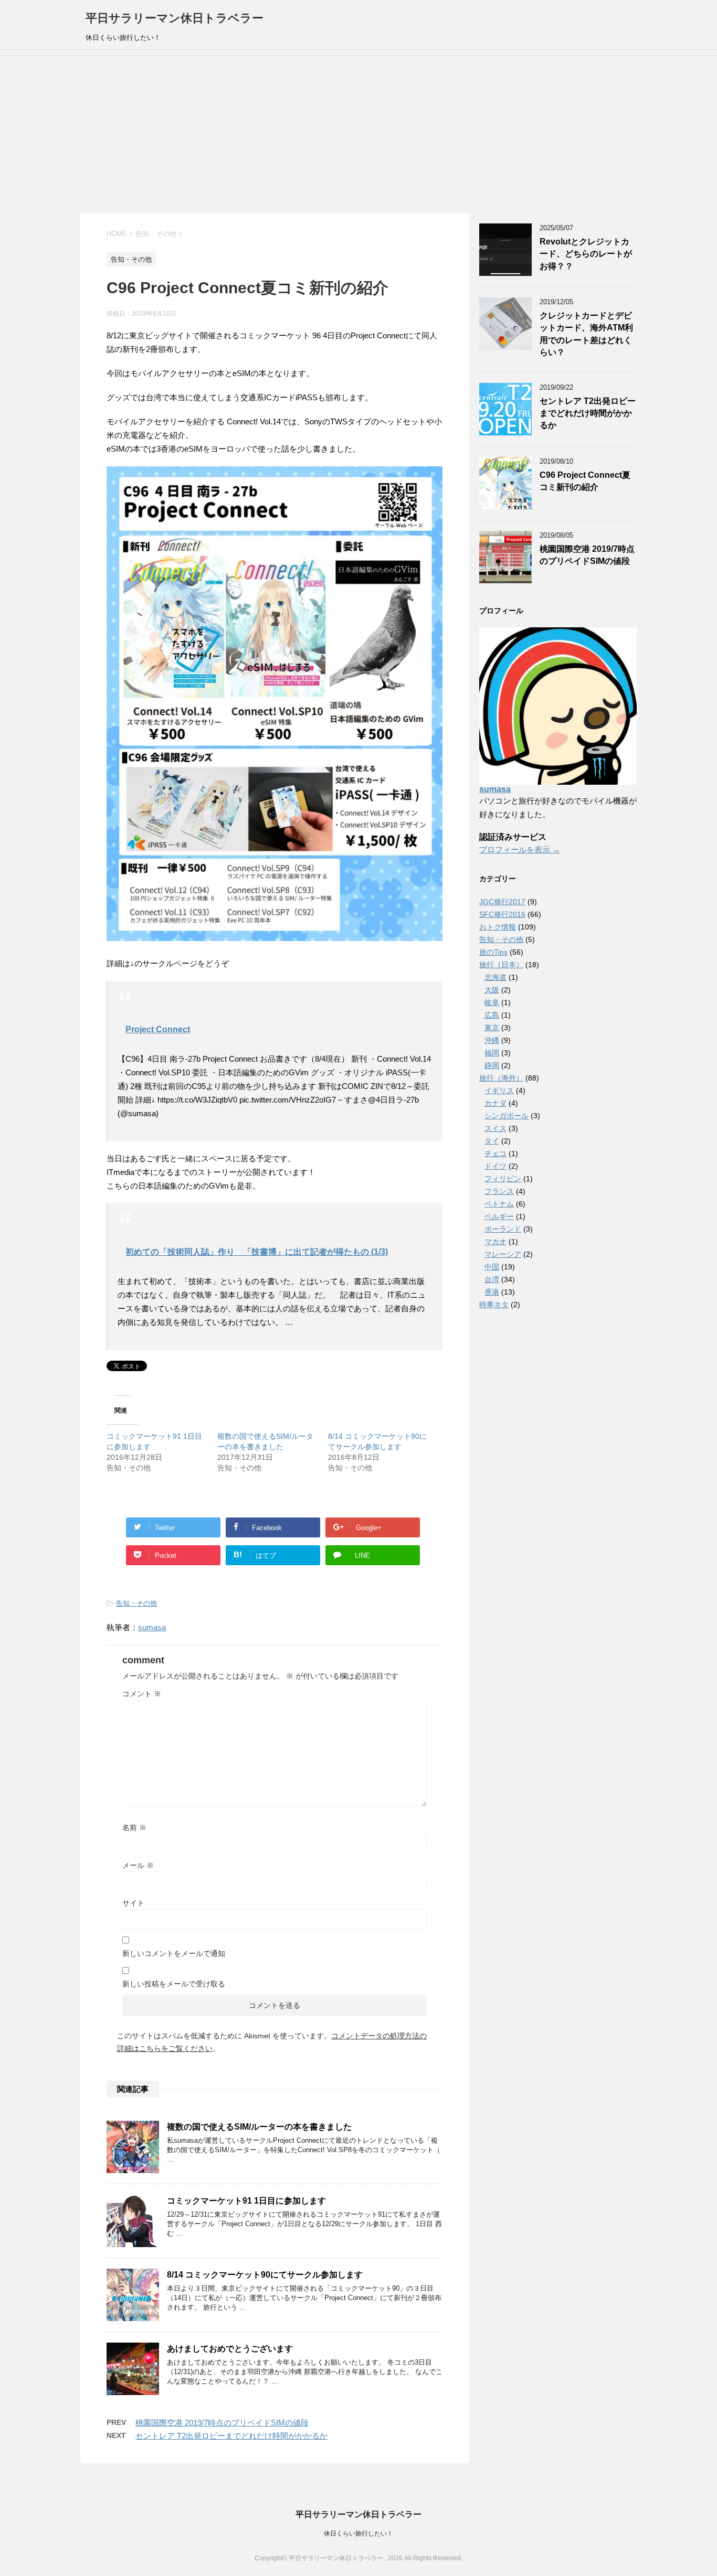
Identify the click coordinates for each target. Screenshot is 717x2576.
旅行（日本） (501, 965)
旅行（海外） (501, 1078)
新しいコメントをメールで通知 (174, 1953)
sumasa (152, 1627)
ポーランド (503, 1229)
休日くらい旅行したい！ (358, 2534)
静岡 (492, 1065)
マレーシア (503, 1254)
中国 (492, 1267)
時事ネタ (494, 1305)
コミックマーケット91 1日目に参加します (246, 2201)
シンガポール (507, 1116)
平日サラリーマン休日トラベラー (175, 18)
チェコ (495, 1153)
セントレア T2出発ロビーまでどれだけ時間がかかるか (231, 2436)
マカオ (495, 1242)
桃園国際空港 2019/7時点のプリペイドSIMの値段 (222, 2423)
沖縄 (492, 1040)
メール (138, 1865)
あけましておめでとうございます (230, 2349)
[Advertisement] (358, 134)
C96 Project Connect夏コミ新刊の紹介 (585, 481)
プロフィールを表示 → (520, 849)
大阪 (492, 990)
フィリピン (503, 1179)
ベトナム (499, 1204)
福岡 (492, 1053)
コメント (142, 1694)
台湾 (492, 1279)
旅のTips (493, 952)
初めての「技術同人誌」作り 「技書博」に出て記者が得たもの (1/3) (257, 1252)
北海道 (495, 977)
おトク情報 (498, 927)
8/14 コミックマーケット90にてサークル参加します (265, 2275)
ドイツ (495, 1166)
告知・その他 (136, 1603)
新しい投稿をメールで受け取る (174, 1984)
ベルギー (499, 1216)
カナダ (495, 1103)
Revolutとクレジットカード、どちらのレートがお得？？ (586, 254)
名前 (134, 1827)
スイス (495, 1128)
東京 (492, 1028)
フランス (499, 1191)
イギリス (499, 1091)
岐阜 (492, 1002)
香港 (492, 1292)
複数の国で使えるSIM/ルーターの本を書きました (259, 2127)
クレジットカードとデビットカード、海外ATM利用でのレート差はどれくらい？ (586, 334)
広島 (492, 1015)
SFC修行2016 (502, 914)
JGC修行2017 (502, 902)
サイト (133, 1903)
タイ (492, 1141)
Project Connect (158, 1029)
